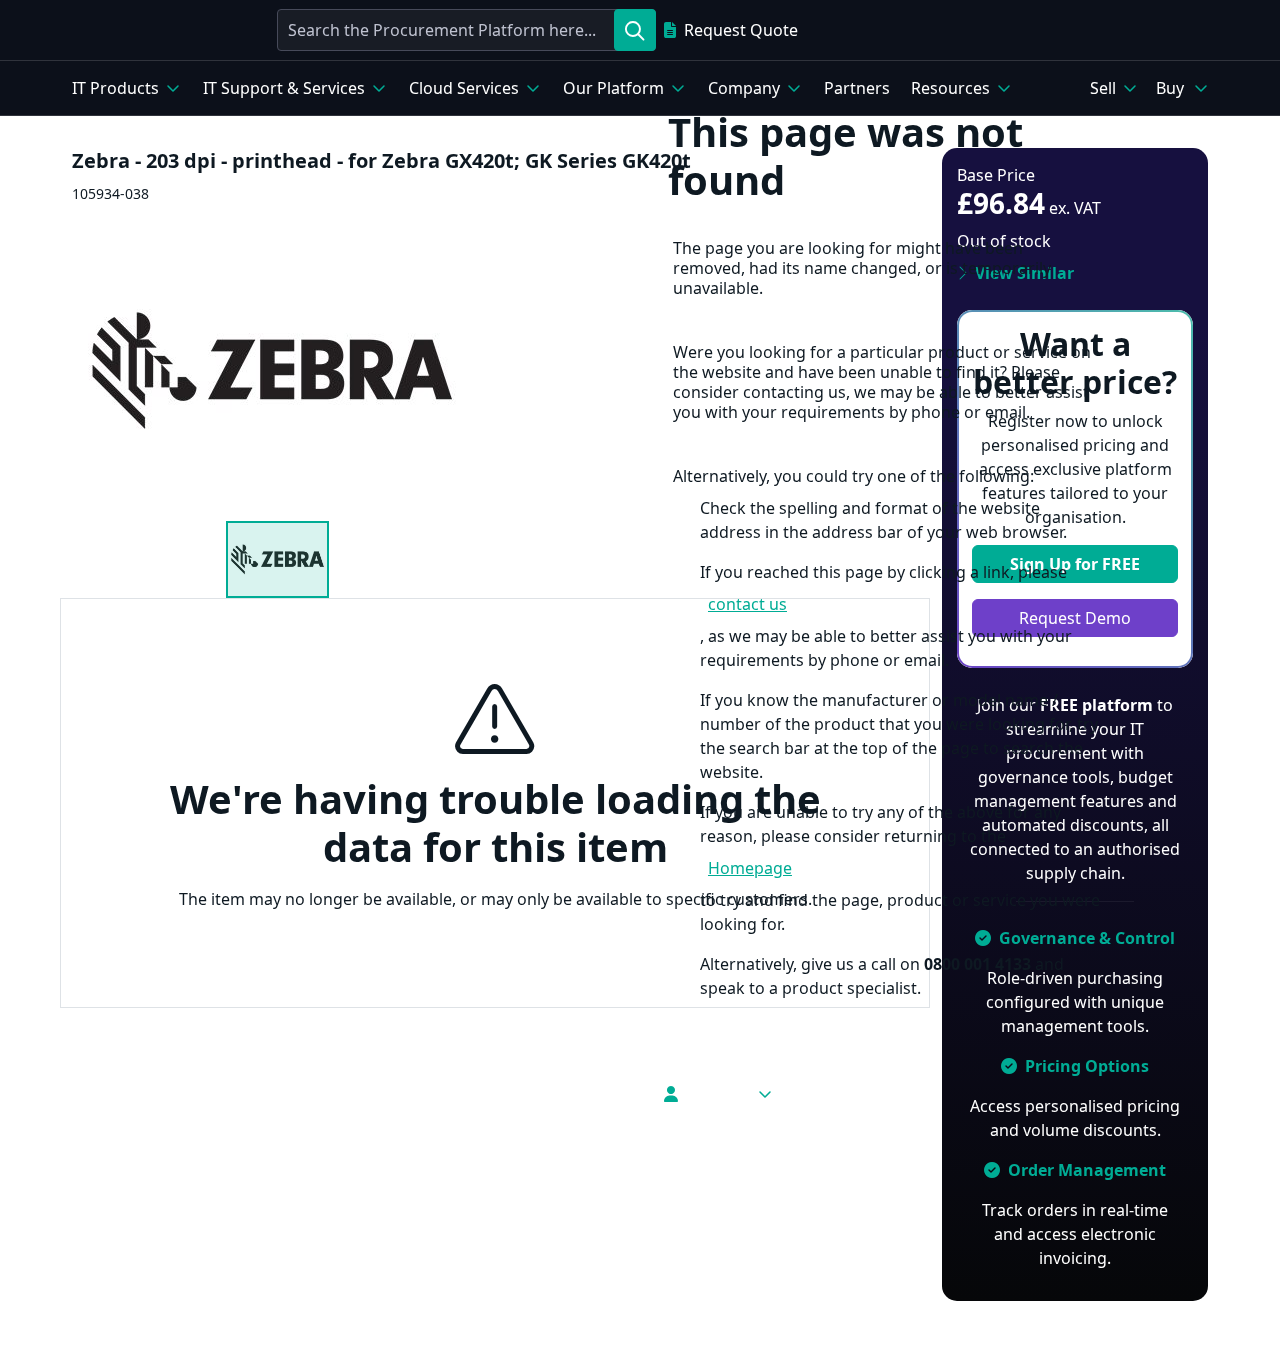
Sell (1103, 88)
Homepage (750, 868)
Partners (857, 88)
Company (744, 88)
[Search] (635, 30)
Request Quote (741, 30)
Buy (1170, 88)
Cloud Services (464, 88)
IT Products (115, 88)
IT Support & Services (284, 88)
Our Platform (613, 88)
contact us (747, 604)
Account (717, 1094)
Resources (950, 88)
